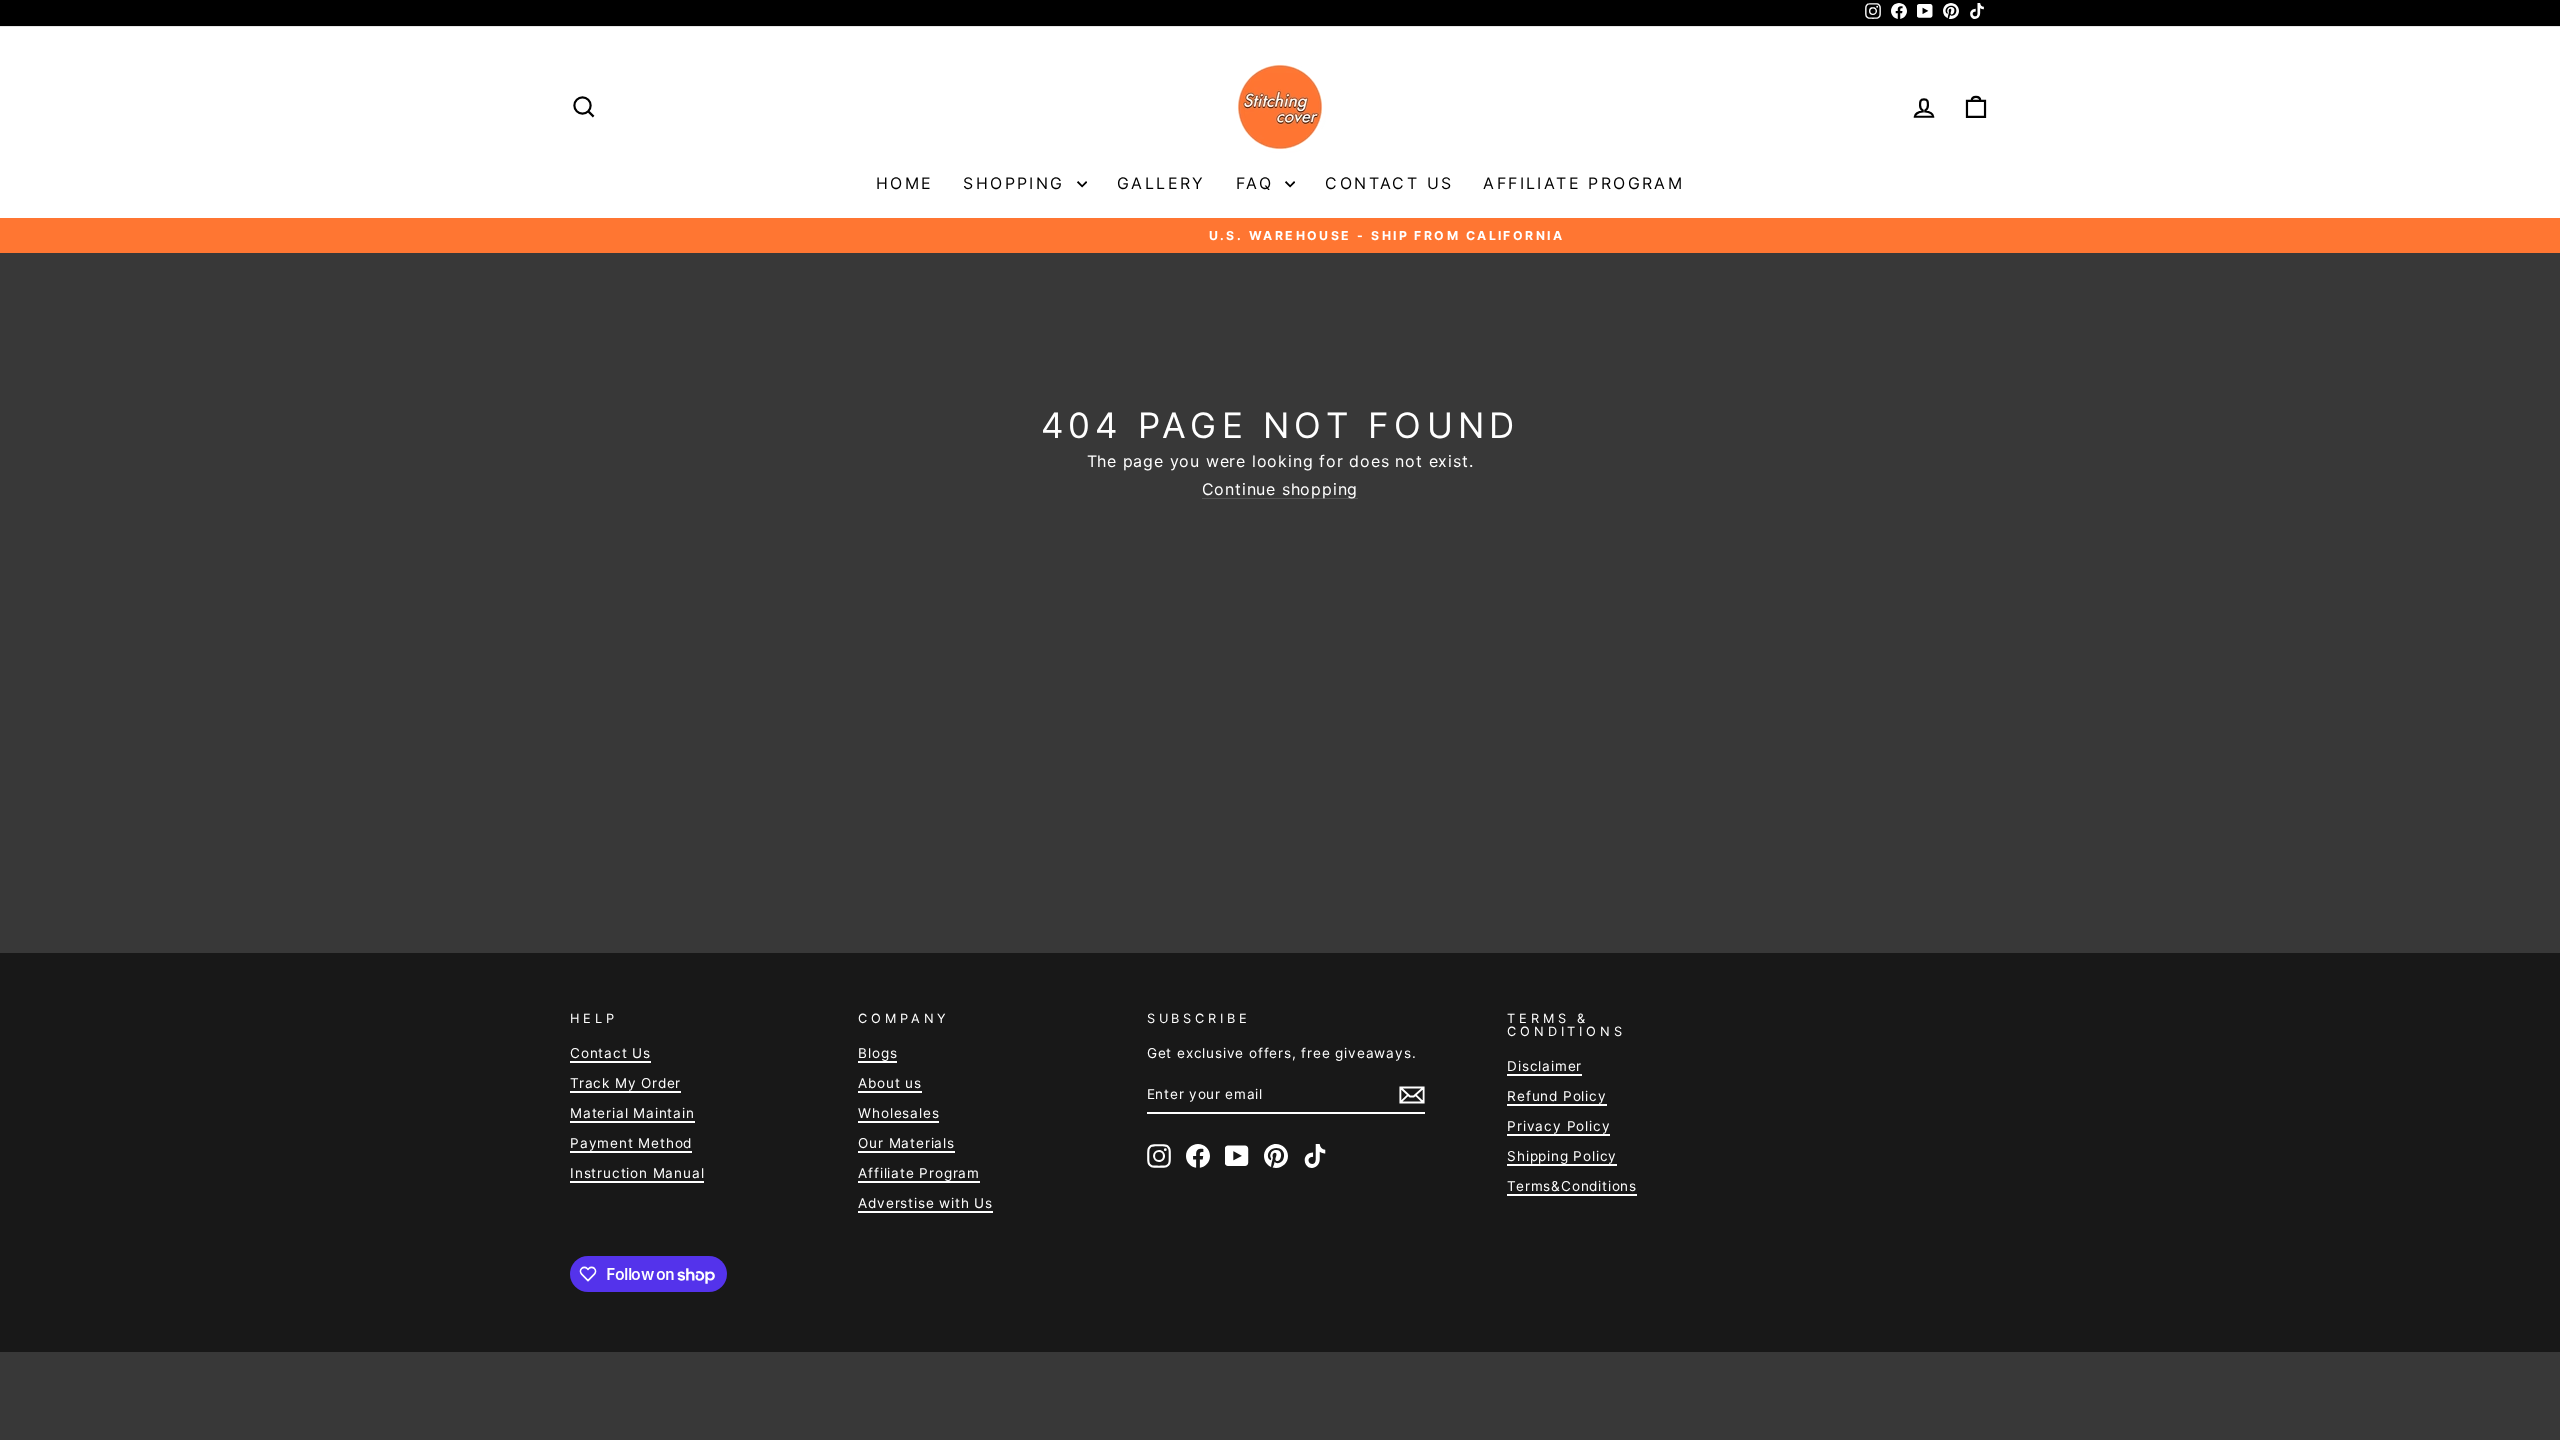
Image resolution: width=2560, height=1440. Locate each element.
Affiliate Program (1583, 183)
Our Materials (906, 1143)
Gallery (1161, 183)
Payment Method (631, 1143)
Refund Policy (1556, 1096)
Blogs (877, 1053)
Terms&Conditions (1572, 1186)
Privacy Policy (1558, 1126)
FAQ (1258, 183)
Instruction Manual (637, 1173)
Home (905, 183)
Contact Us (1389, 183)
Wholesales (898, 1113)
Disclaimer (1544, 1066)
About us (889, 1083)
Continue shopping (1280, 490)
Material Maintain (632, 1113)
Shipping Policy (1562, 1156)
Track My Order (625, 1083)
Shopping (1017, 183)
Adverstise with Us (925, 1203)
